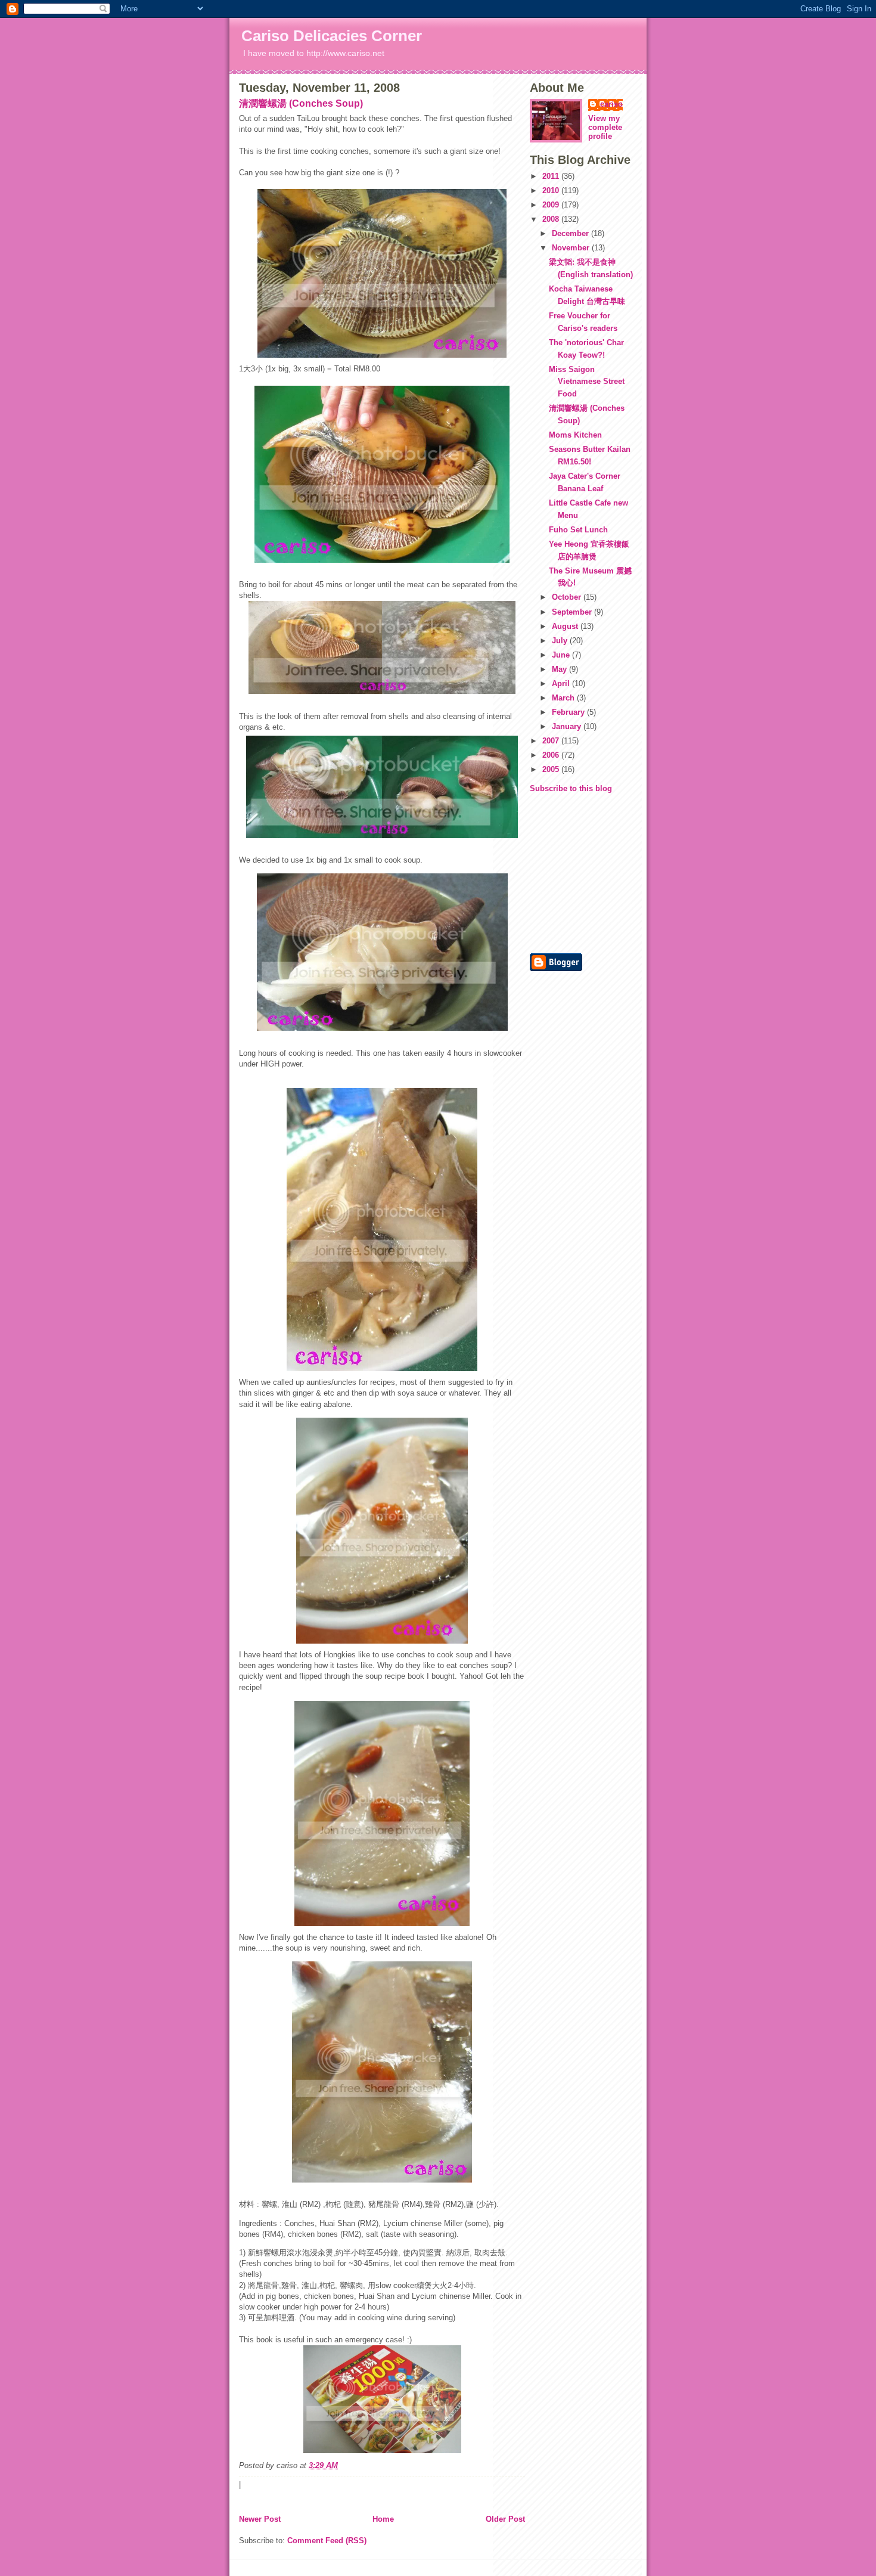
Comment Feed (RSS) (327, 2541)
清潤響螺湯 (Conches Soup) (301, 103)
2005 (552, 769)
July (561, 641)
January (568, 726)
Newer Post (260, 2519)
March (564, 698)
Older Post (505, 2519)
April (562, 683)
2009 (552, 205)
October (568, 597)
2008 (552, 219)
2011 (552, 176)
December (571, 233)
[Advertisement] (566, 872)
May (560, 669)
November (572, 248)
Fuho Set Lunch (578, 530)
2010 (552, 190)
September (573, 612)
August (566, 626)
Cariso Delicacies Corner (332, 36)
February (569, 712)
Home (383, 2519)
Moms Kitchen (575, 435)
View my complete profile (605, 127)
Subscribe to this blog (571, 788)
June (562, 655)
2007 (552, 741)
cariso (611, 104)
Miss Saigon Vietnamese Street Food (587, 382)
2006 (552, 755)
